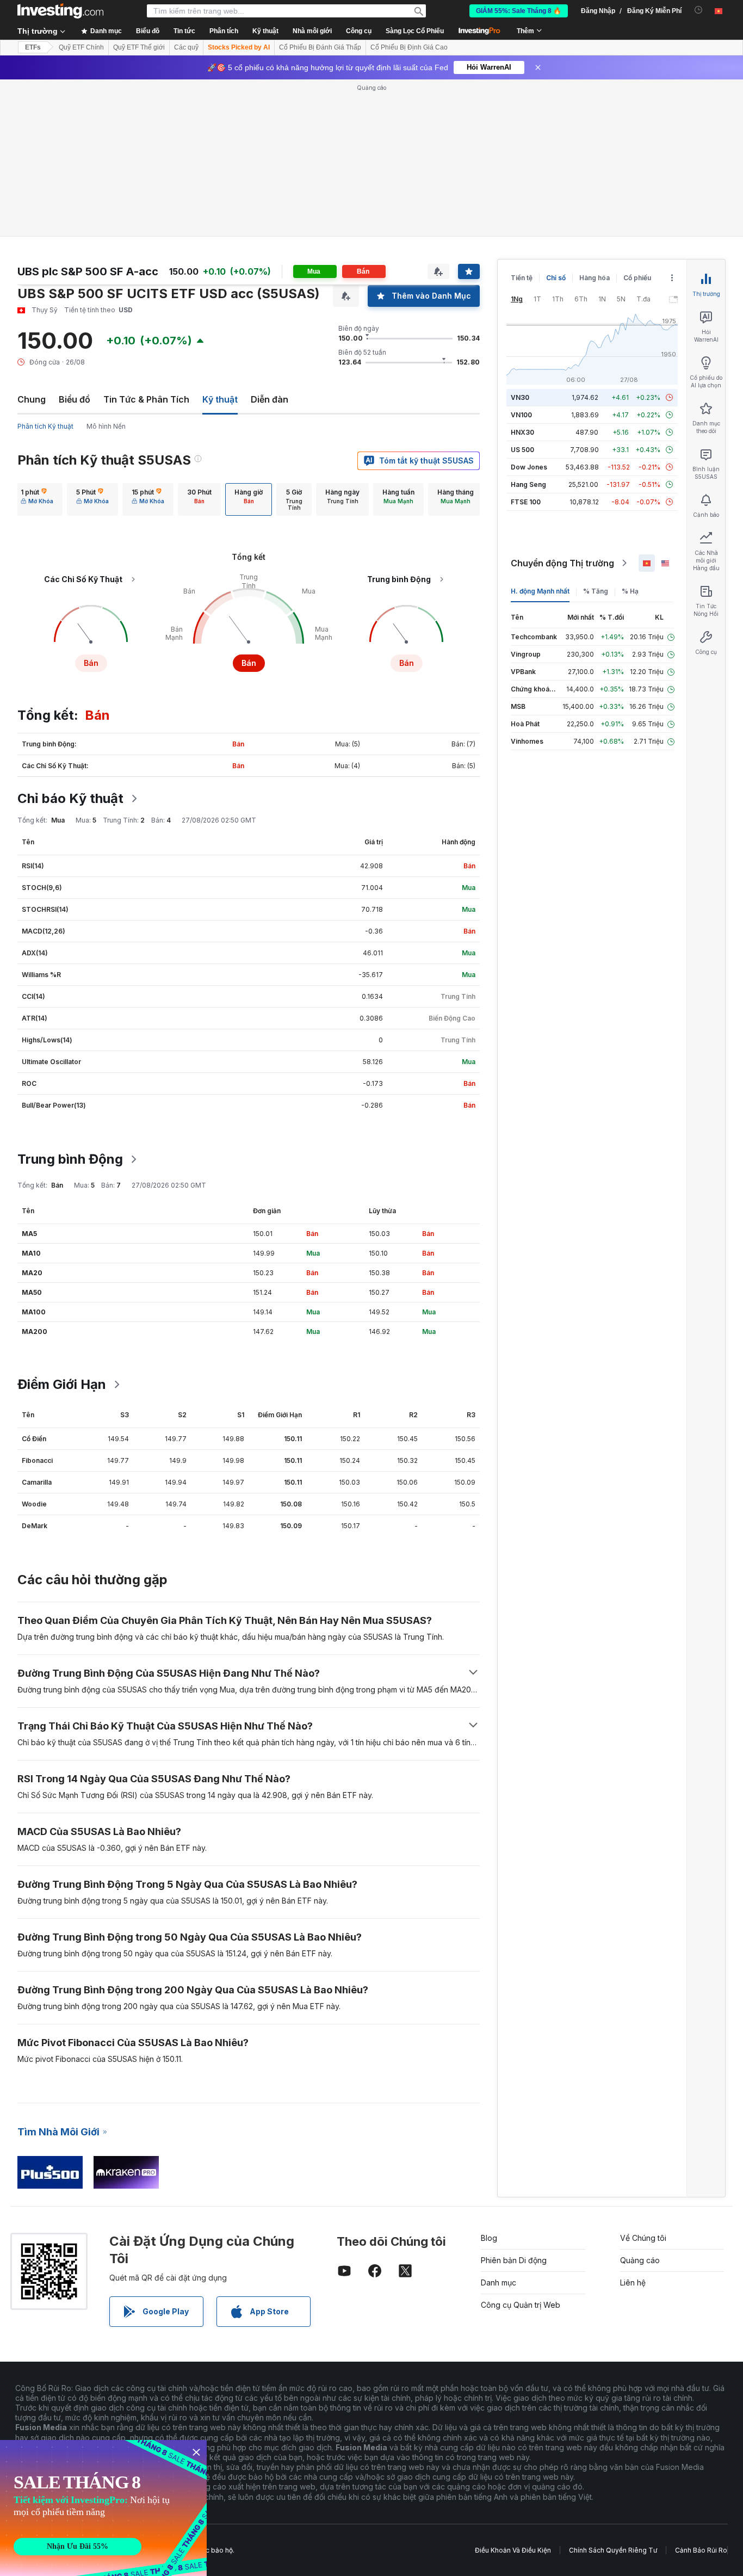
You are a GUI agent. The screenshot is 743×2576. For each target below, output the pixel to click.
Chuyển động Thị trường (562, 563)
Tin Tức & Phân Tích (146, 399)
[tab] (37, 499)
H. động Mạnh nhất (540, 591)
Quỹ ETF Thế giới (139, 47)
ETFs (33, 47)
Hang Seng (528, 484)
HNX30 (522, 432)
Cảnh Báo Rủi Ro (701, 2550)
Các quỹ (186, 47)
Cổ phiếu (637, 278)
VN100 (521, 415)
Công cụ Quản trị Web (521, 2305)
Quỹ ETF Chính (81, 47)
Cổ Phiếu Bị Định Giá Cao (409, 47)
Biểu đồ (75, 399)
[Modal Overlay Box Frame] (103, 2508)
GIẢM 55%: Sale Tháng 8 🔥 (519, 11)
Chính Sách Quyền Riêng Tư (613, 2550)
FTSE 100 (526, 502)
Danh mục (499, 2282)
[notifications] (699, 10)
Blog (489, 2238)
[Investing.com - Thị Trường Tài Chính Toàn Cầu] (60, 11)
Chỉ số (556, 278)
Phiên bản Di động (514, 2260)
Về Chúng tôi (643, 2238)
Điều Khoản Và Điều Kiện (513, 2550)
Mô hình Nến (106, 426)
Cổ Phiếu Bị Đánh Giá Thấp (320, 47)
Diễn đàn (270, 399)
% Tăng (596, 591)
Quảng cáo (640, 2260)
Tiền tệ (522, 278)
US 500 (522, 450)
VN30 (520, 397)
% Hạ (630, 591)
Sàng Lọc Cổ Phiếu (415, 31)
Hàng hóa (595, 278)
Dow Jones (529, 467)
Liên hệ (633, 2282)
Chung (32, 399)
